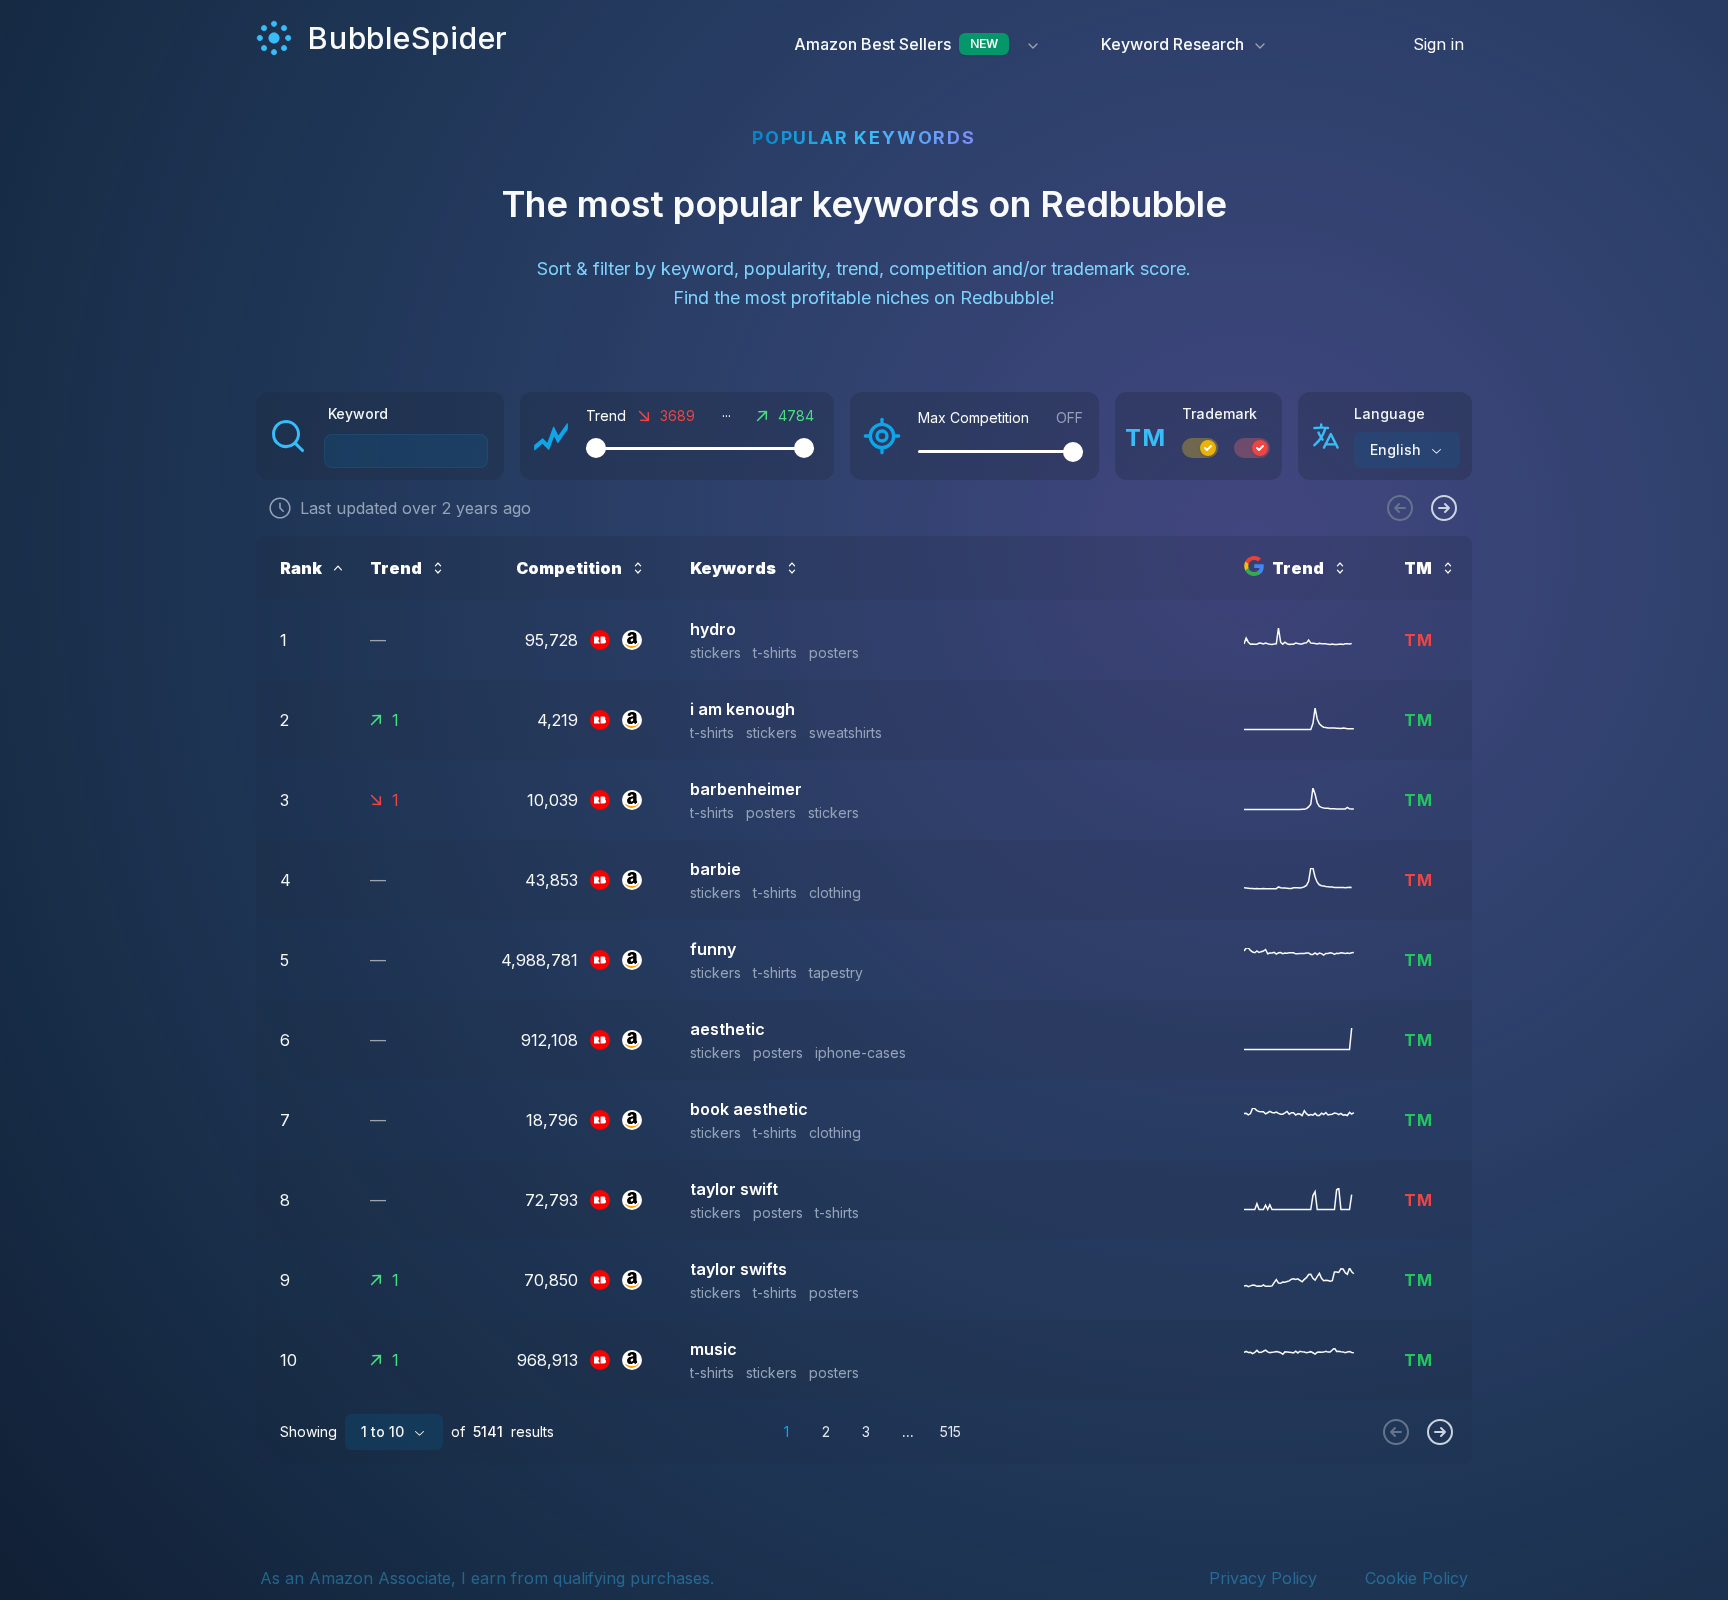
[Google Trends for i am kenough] (1312, 720)
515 (950, 1431)
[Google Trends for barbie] (1312, 880)
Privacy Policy (1263, 1578)
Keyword (358, 413)
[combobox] (1407, 450)
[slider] (596, 448)
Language (1389, 413)
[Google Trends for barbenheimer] (1312, 800)
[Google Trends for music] (1312, 1360)
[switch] (1200, 448)
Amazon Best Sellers (896, 44)
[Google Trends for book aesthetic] (1312, 1120)
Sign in (1438, 44)
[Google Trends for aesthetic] (1312, 1040)
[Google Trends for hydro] (1312, 640)
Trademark (1219, 413)
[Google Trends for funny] (1312, 960)
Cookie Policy (1416, 1578)
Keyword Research (1172, 44)
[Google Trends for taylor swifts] (1312, 1280)
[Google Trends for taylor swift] (1312, 1200)
